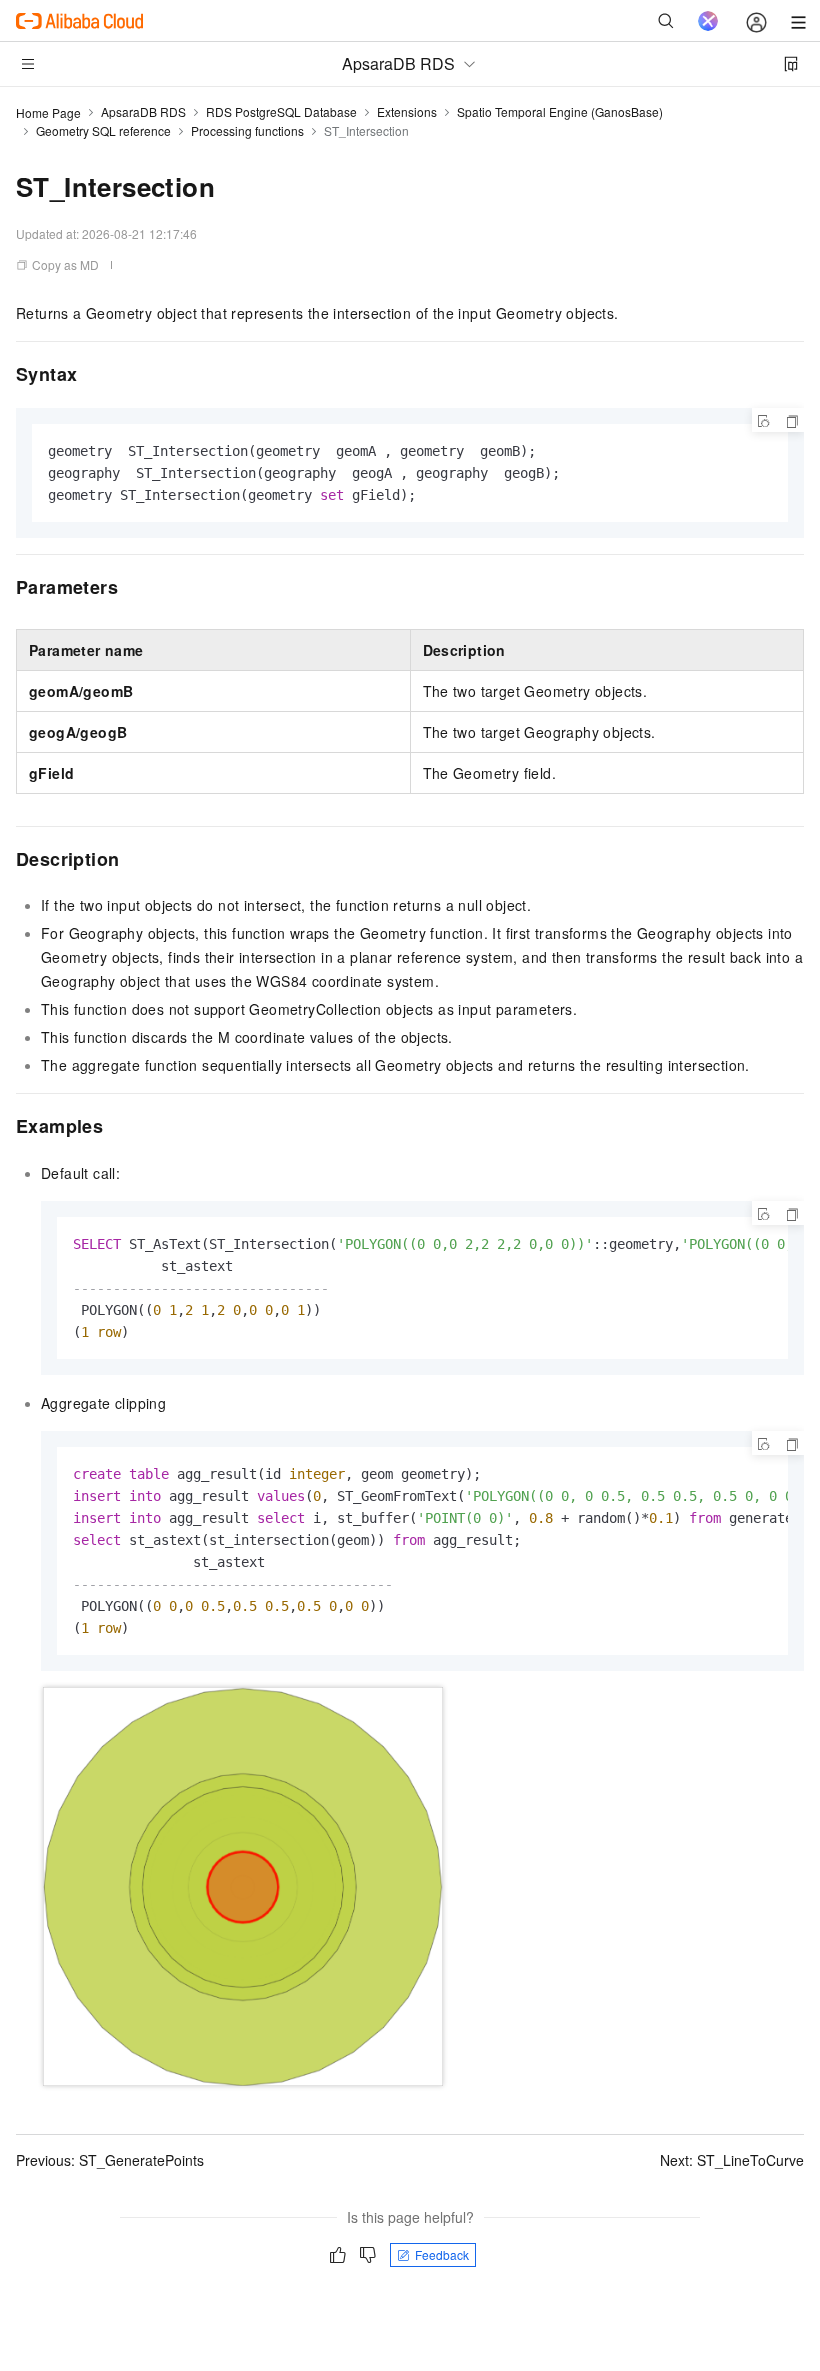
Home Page (48, 112)
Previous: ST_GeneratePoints (110, 2160)
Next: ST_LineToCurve (732, 2160)
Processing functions (247, 130)
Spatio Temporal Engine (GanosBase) (560, 111)
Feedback (442, 2254)
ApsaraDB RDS (143, 111)
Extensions (407, 111)
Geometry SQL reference (103, 130)
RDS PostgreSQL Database (281, 111)
